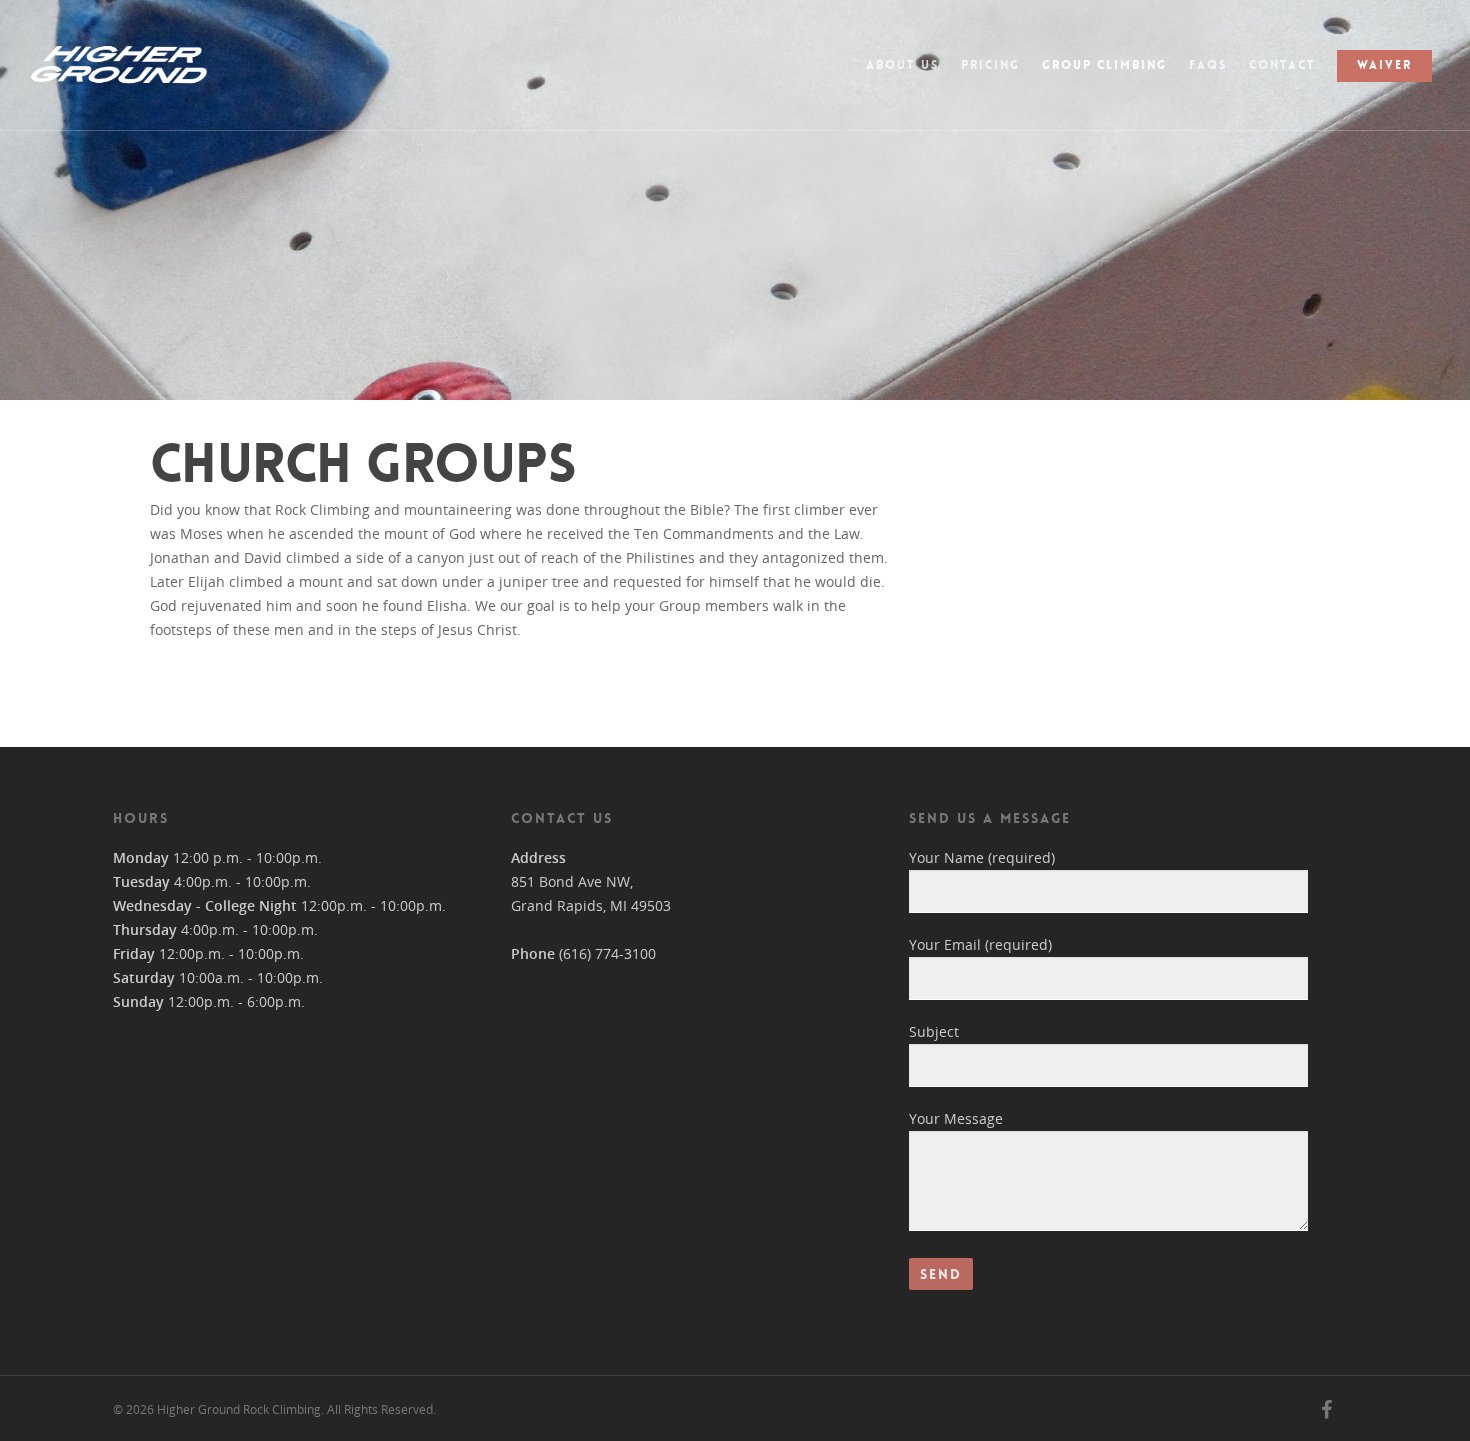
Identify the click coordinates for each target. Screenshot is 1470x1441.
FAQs (1208, 65)
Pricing (990, 65)
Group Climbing (1104, 65)
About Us (902, 65)
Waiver (1384, 65)
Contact (1282, 65)
